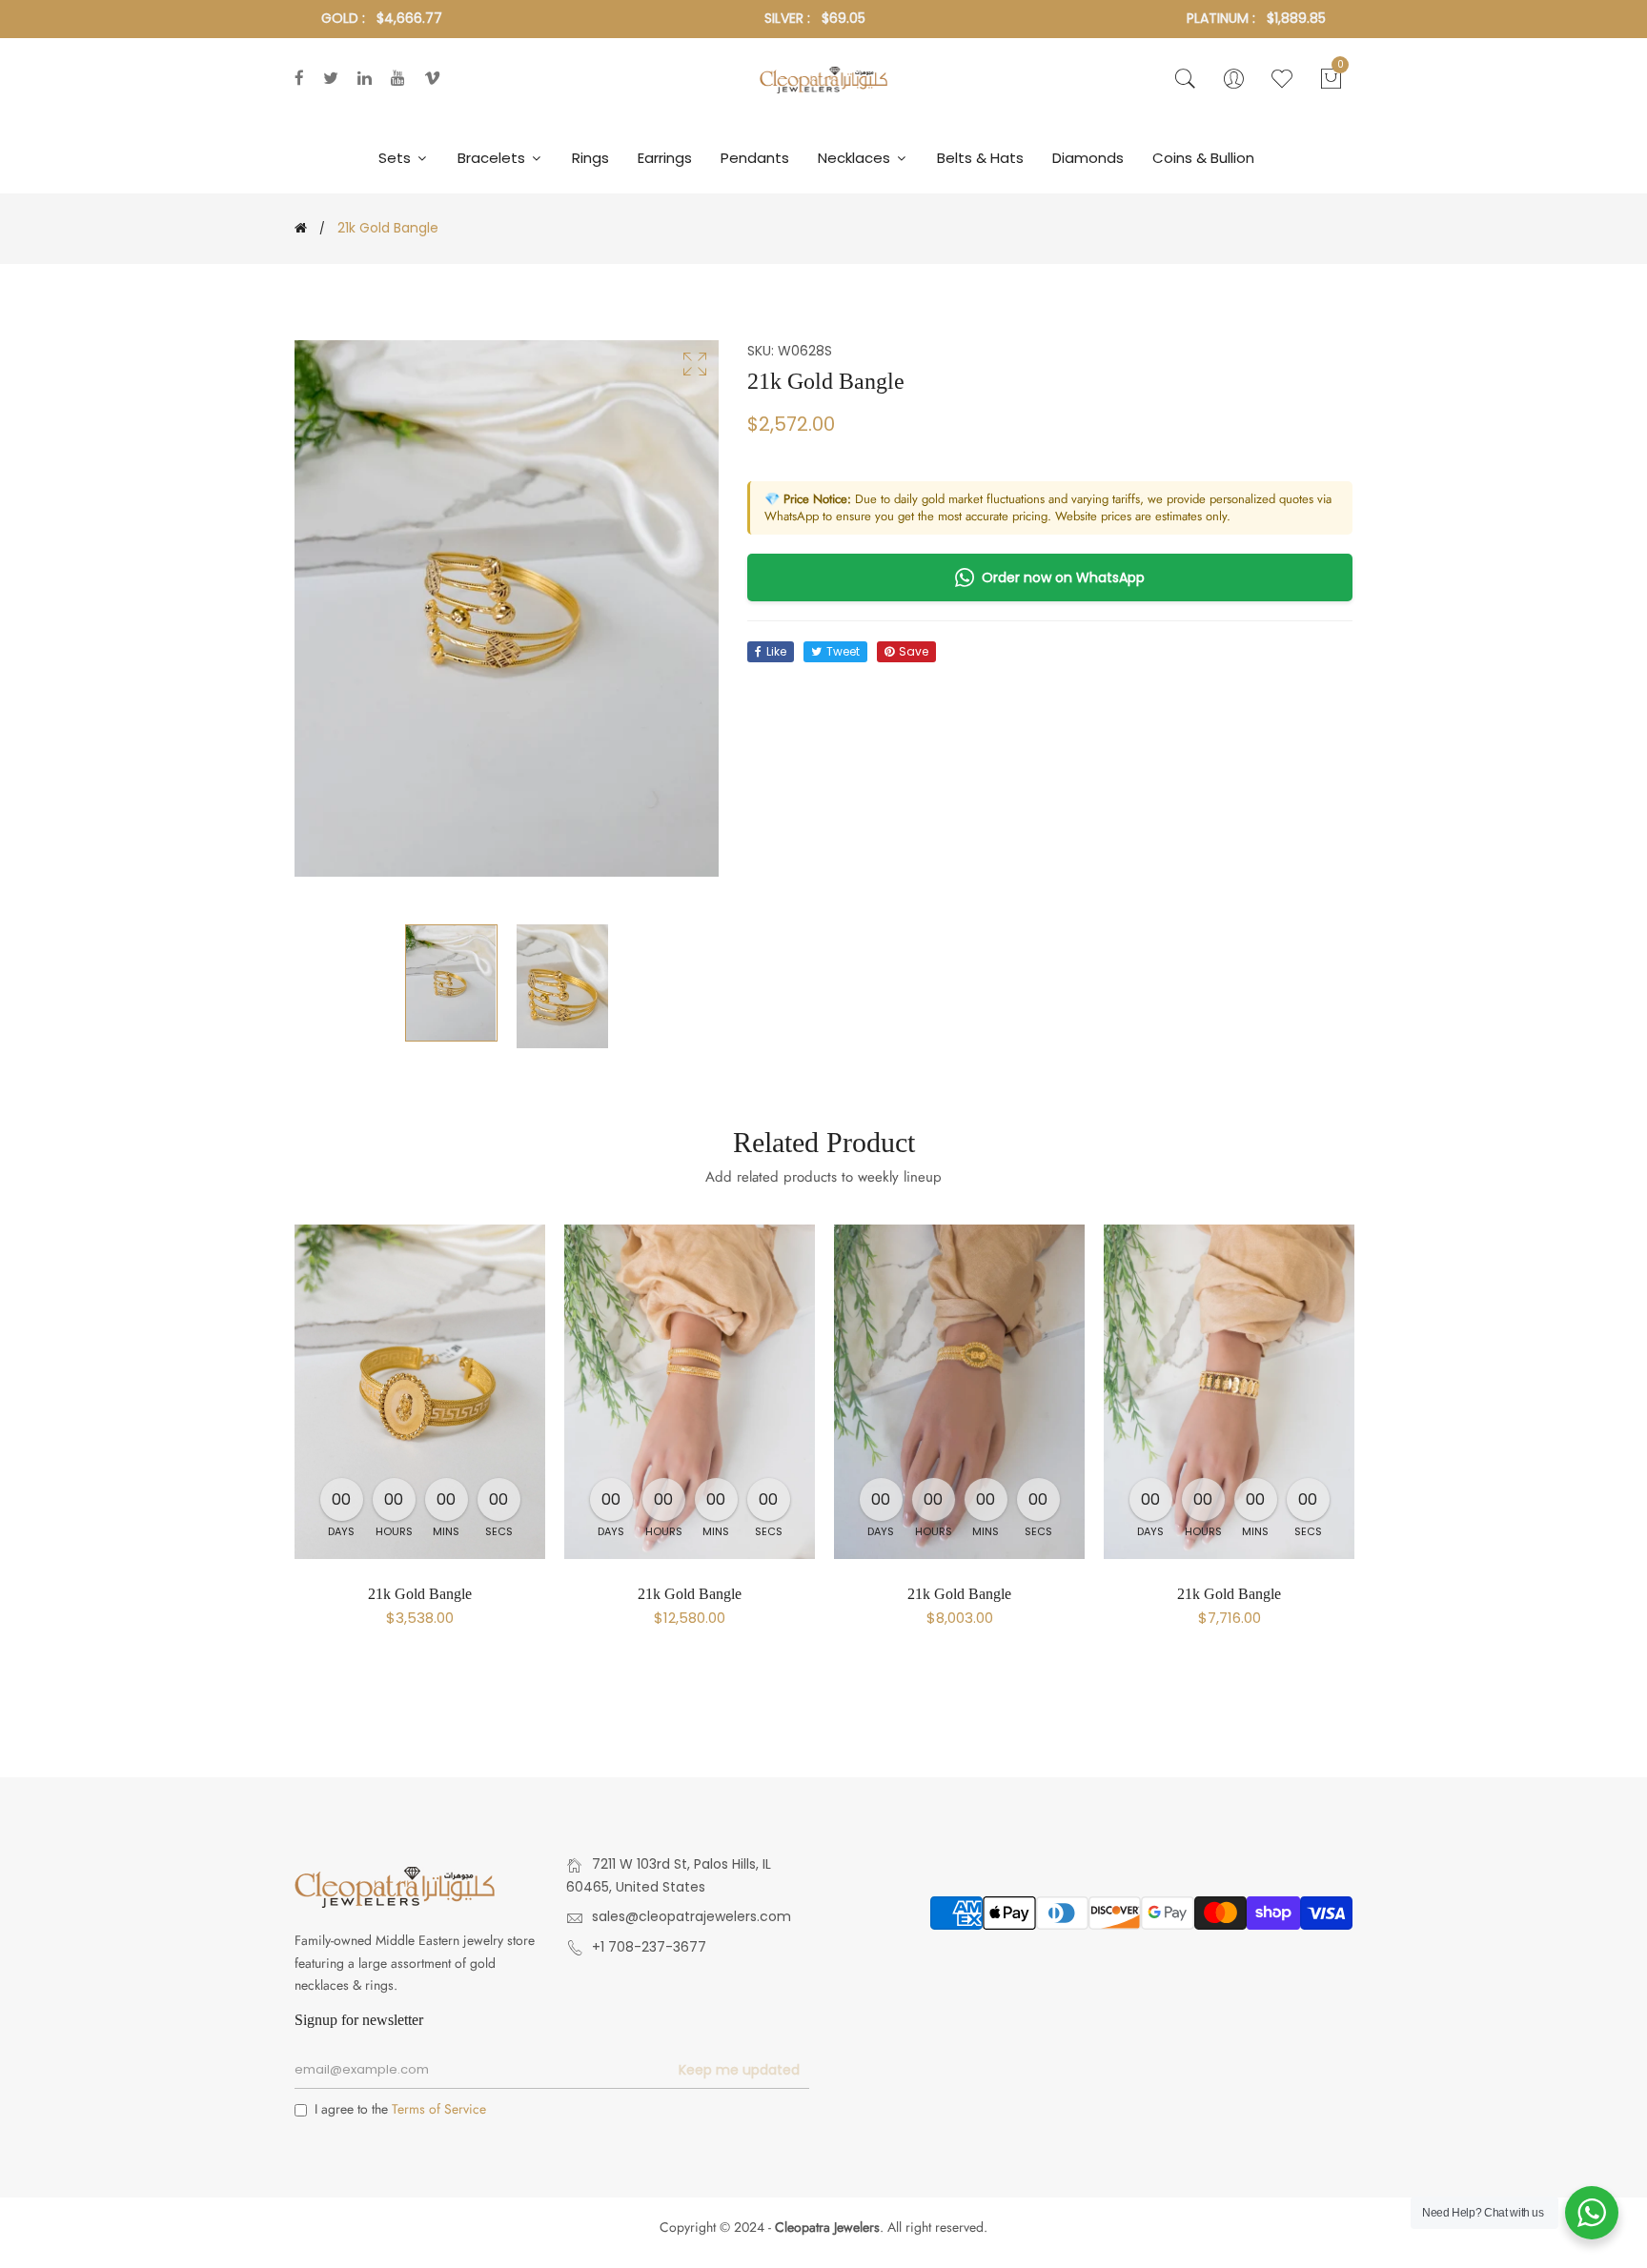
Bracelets (493, 158)
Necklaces (856, 158)
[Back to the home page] (301, 228)
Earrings (665, 158)
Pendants (755, 158)
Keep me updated (739, 2070)
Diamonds (1088, 158)
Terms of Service (439, 2109)
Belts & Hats (980, 158)
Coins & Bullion (1203, 158)
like (776, 651)
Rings (590, 158)
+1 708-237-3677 (649, 1947)
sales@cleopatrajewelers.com (691, 1916)
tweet (843, 651)
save (914, 651)
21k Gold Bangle (420, 1594)
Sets (396, 158)
